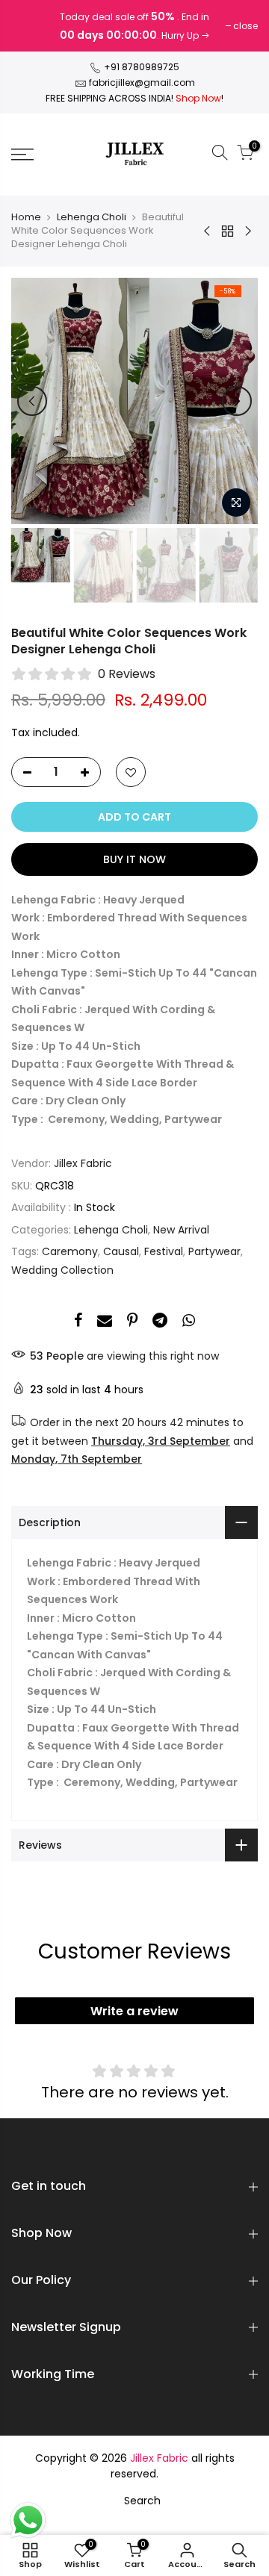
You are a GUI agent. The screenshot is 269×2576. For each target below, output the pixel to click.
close (31, 26)
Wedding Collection (62, 1270)
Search (142, 2501)
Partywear (214, 1251)
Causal (121, 1251)
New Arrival (181, 1230)
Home (26, 217)
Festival (164, 1251)
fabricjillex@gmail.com (142, 83)
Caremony (70, 1251)
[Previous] (32, 401)
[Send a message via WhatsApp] (28, 2520)
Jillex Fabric (83, 1163)
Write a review (134, 2011)
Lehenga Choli (92, 217)
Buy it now (134, 859)
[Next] (237, 401)
